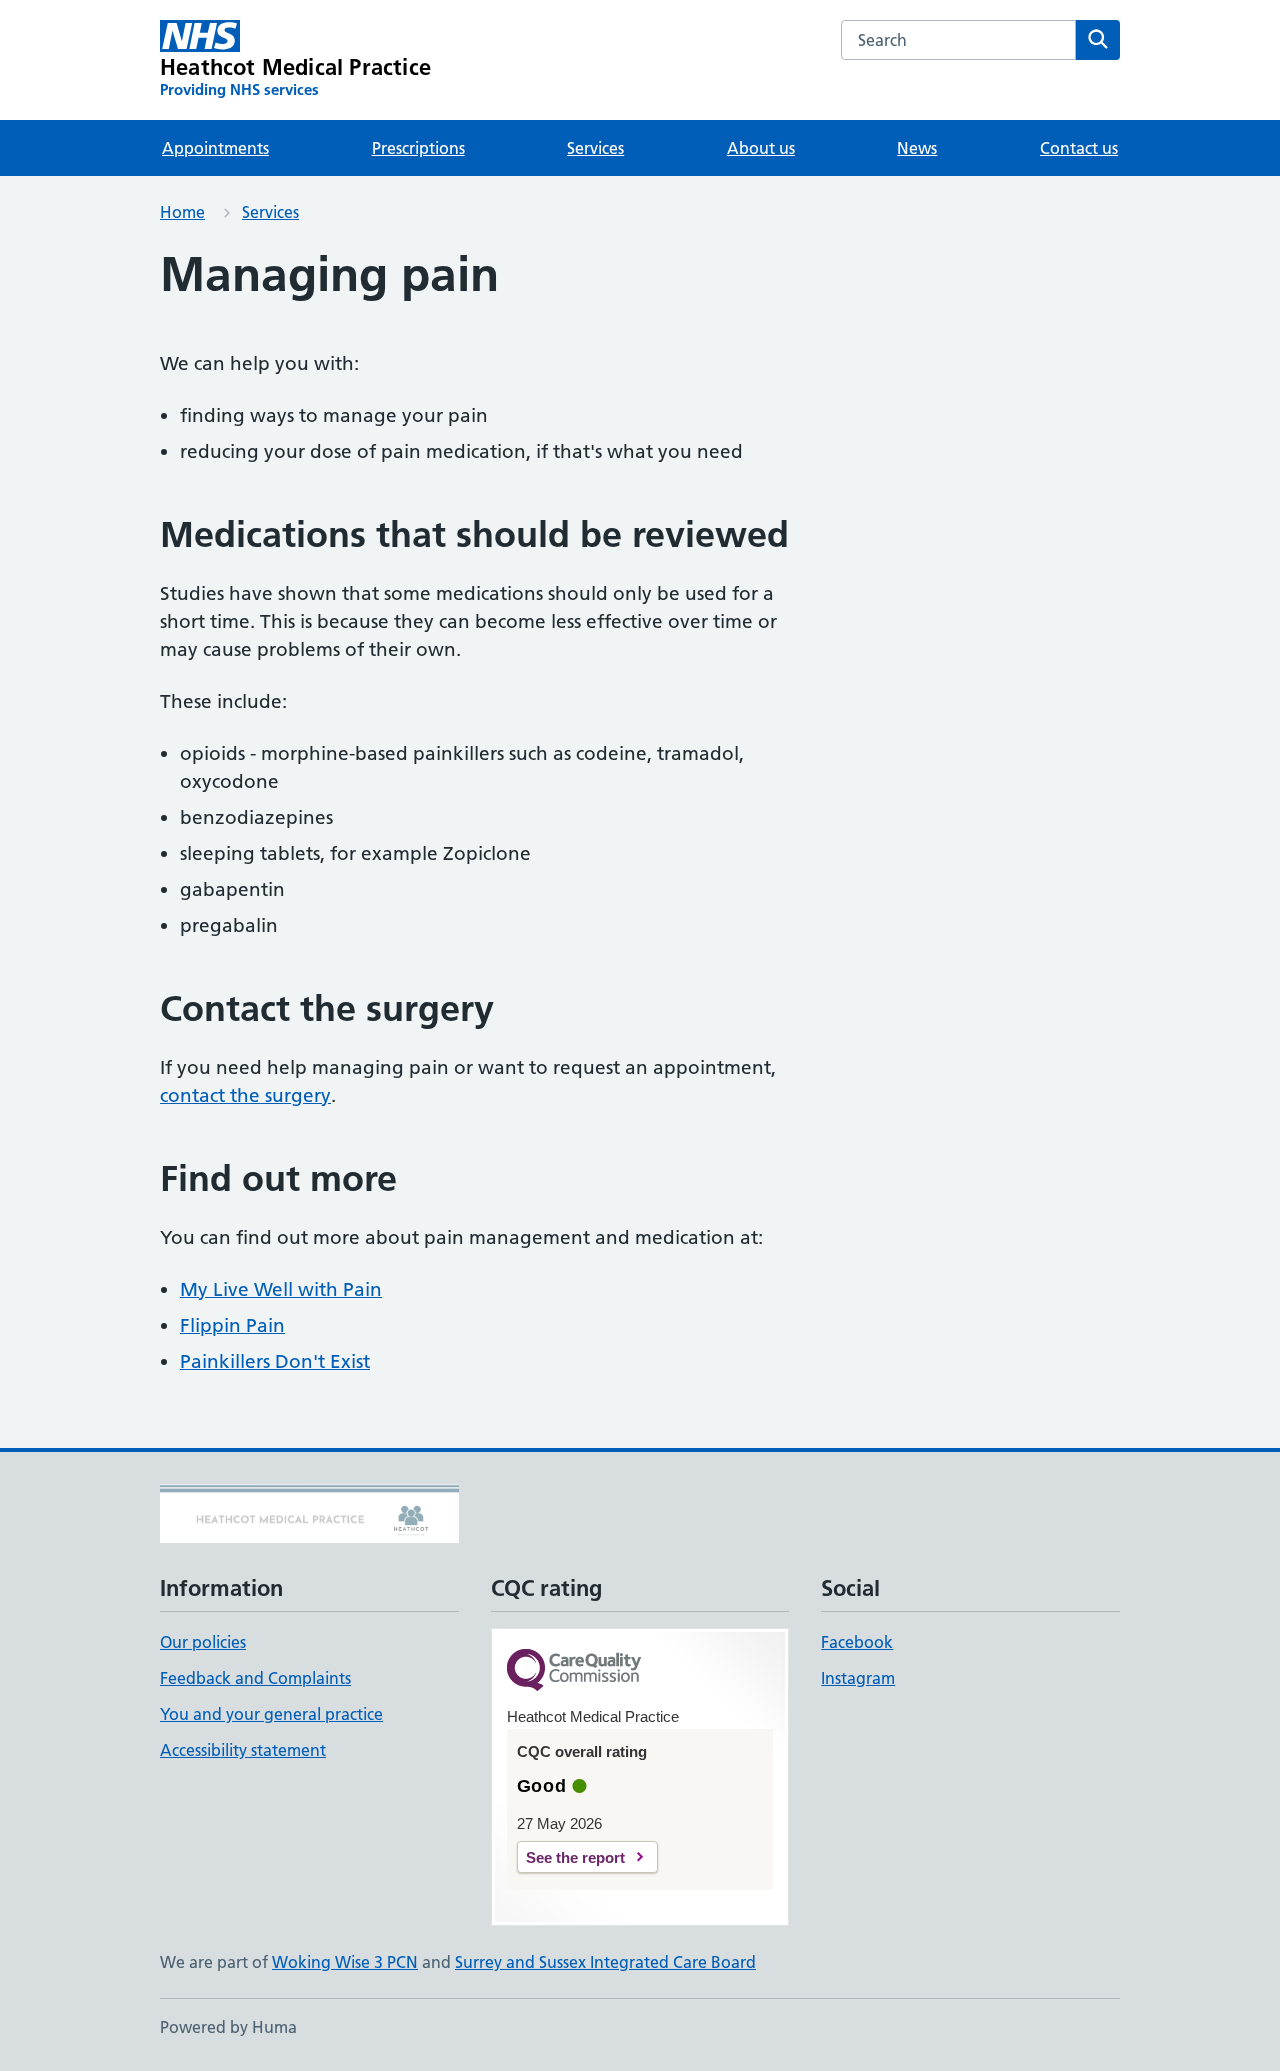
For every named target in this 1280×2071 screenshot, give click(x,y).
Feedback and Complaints (255, 1678)
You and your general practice (271, 1714)
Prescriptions (418, 148)
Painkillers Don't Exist (275, 1361)
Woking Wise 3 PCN (345, 1962)
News (917, 148)
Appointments (215, 148)
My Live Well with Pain (281, 1289)
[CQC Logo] (574, 1671)
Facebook (857, 1642)
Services (595, 148)
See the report (575, 1857)
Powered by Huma (228, 2027)
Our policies (203, 1642)
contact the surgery (245, 1095)
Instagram (858, 1678)
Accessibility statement (243, 1750)
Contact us (1079, 148)
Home (182, 212)
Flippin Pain (232, 1325)
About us (761, 148)
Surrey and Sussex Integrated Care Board (605, 1962)
